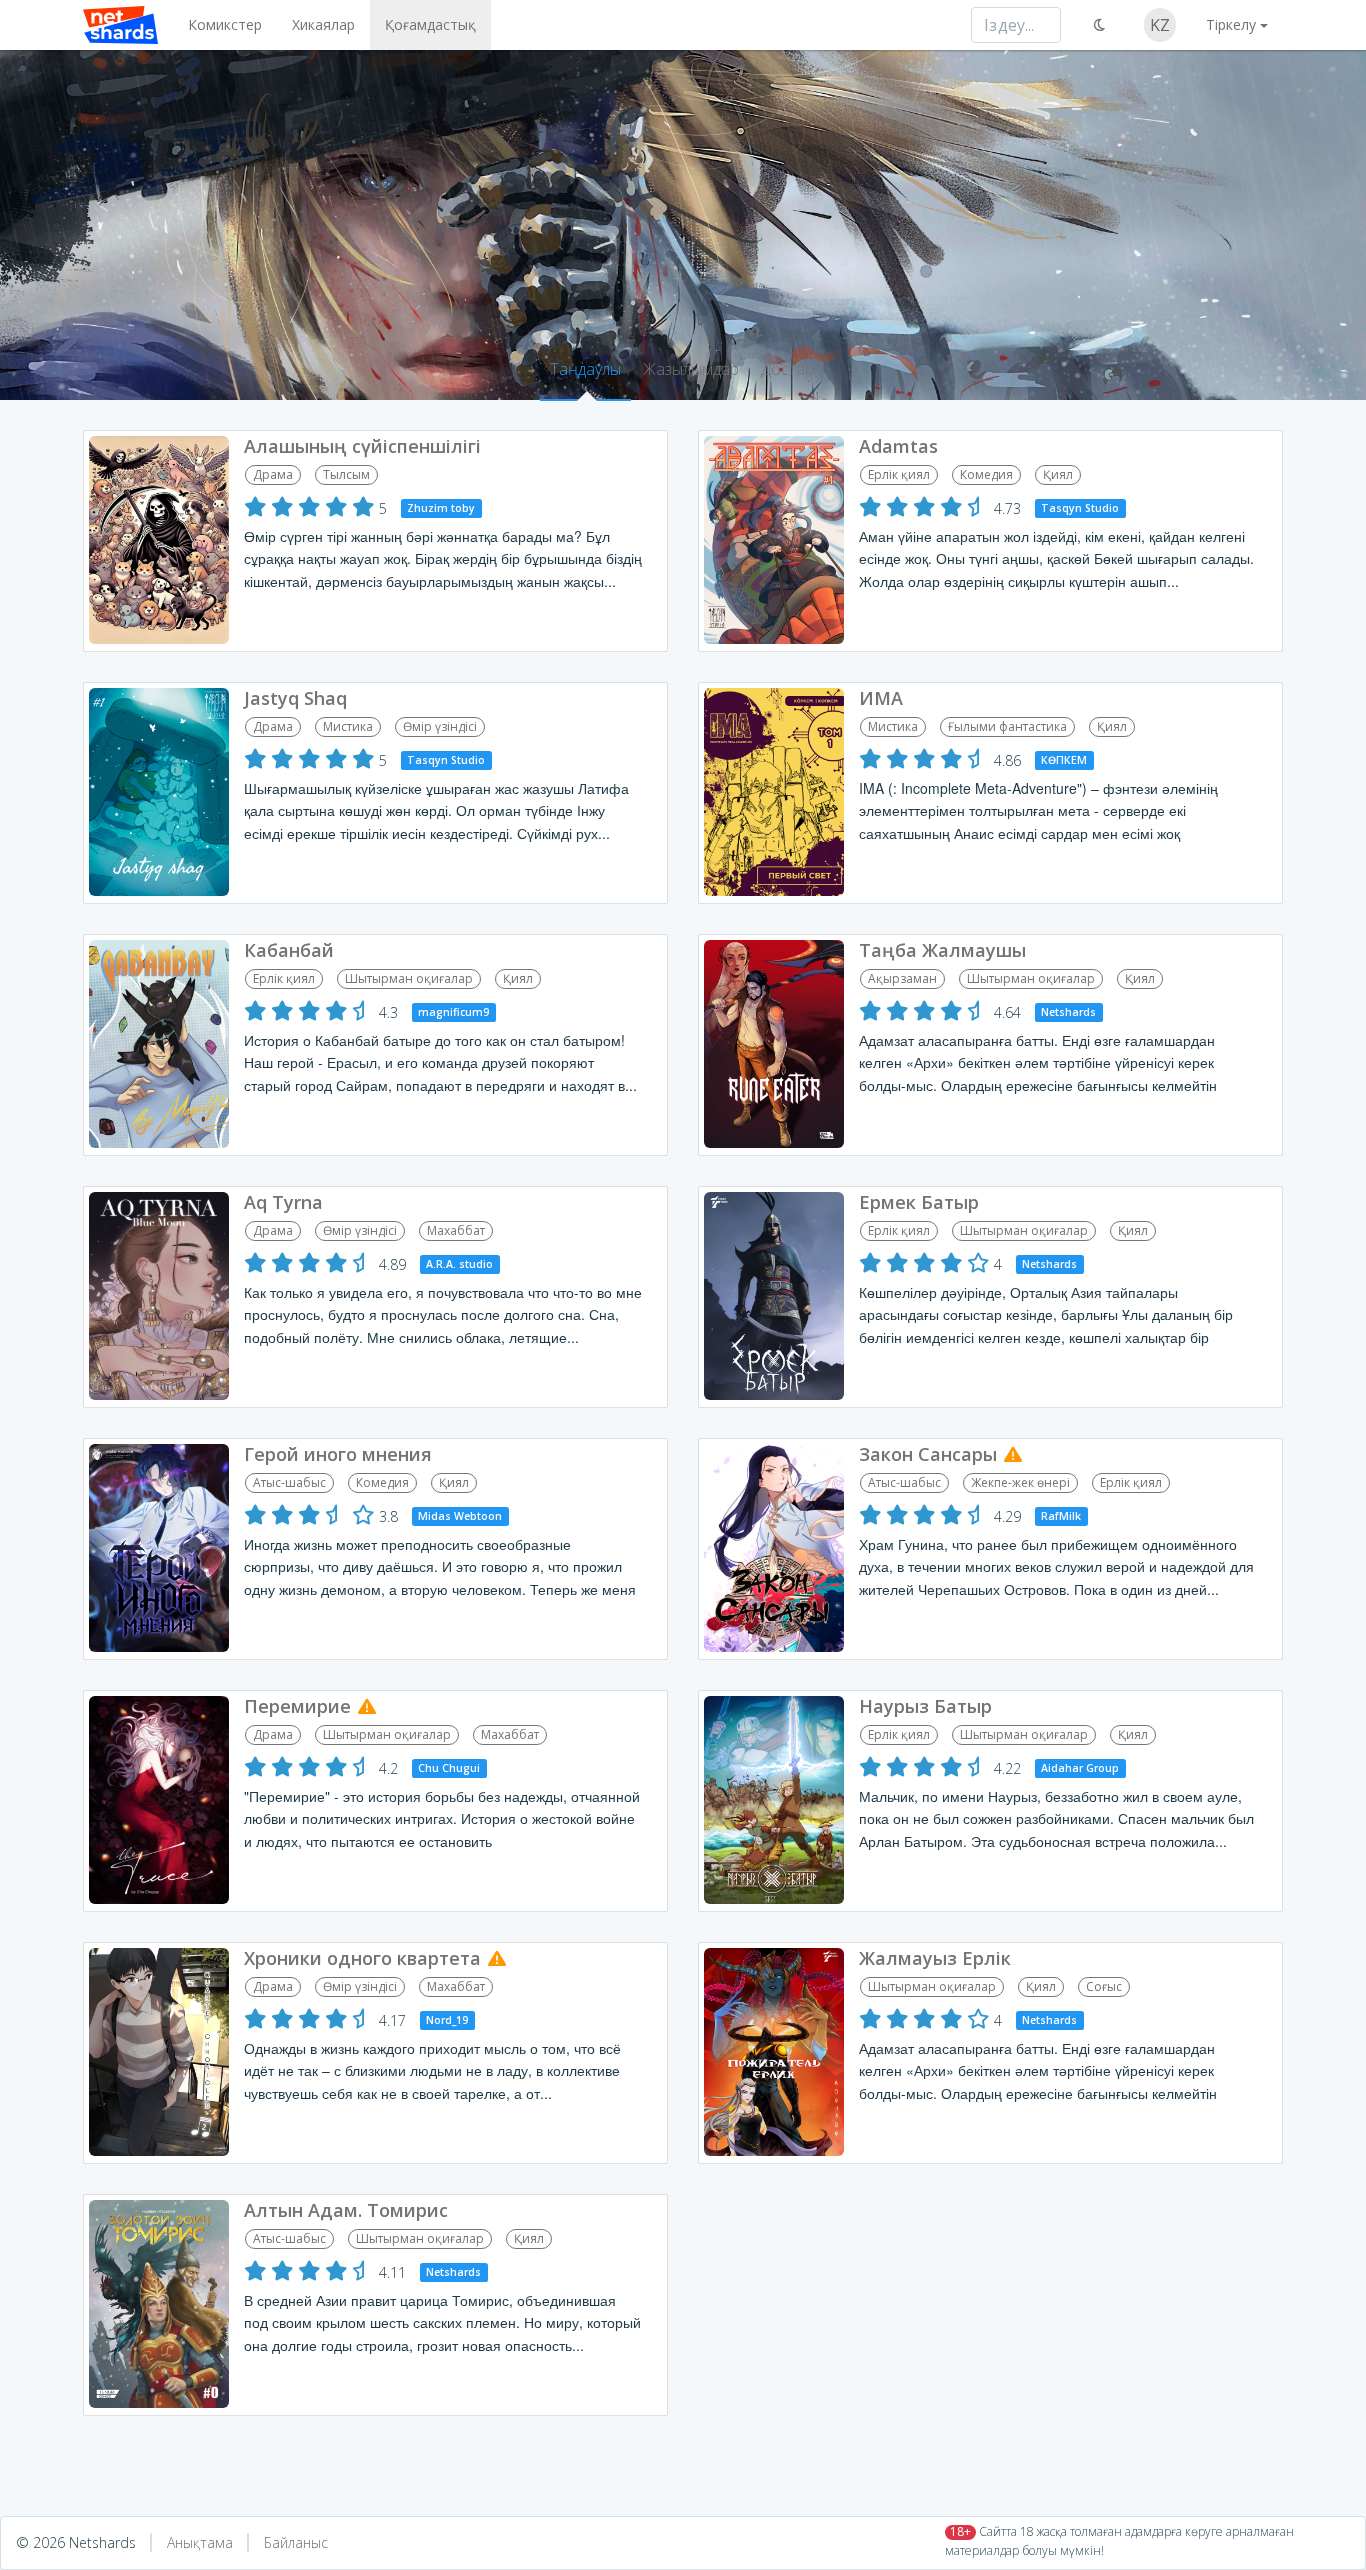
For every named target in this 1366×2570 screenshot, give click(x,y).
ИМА (881, 698)
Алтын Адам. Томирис (346, 2210)
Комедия (986, 474)
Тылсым (346, 474)
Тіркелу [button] (1231, 24)
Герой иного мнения (338, 1454)
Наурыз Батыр (925, 1706)
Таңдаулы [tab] (585, 369)
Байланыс (296, 2542)
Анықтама (200, 2542)
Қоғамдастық (430, 24)
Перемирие (297, 1706)
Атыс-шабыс (289, 1482)
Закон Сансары (928, 1454)
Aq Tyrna (283, 1202)
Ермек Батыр (919, 1202)
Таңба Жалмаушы (942, 950)
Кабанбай (289, 950)
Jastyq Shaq (295, 698)
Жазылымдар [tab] (691, 369)
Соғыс (1104, 1986)
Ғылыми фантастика (1007, 726)
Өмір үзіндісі (440, 726)
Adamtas (898, 446)
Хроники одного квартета (362, 1958)
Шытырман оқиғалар (409, 978)
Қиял (1058, 474)
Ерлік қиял (899, 474)
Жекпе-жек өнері (1020, 1482)
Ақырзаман (902, 978)
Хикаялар (323, 24)
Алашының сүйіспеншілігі (362, 446)
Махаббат (456, 1230)
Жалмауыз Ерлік (935, 1958)
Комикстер (225, 24)
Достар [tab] (787, 369)
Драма (273, 474)
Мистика (348, 726)
